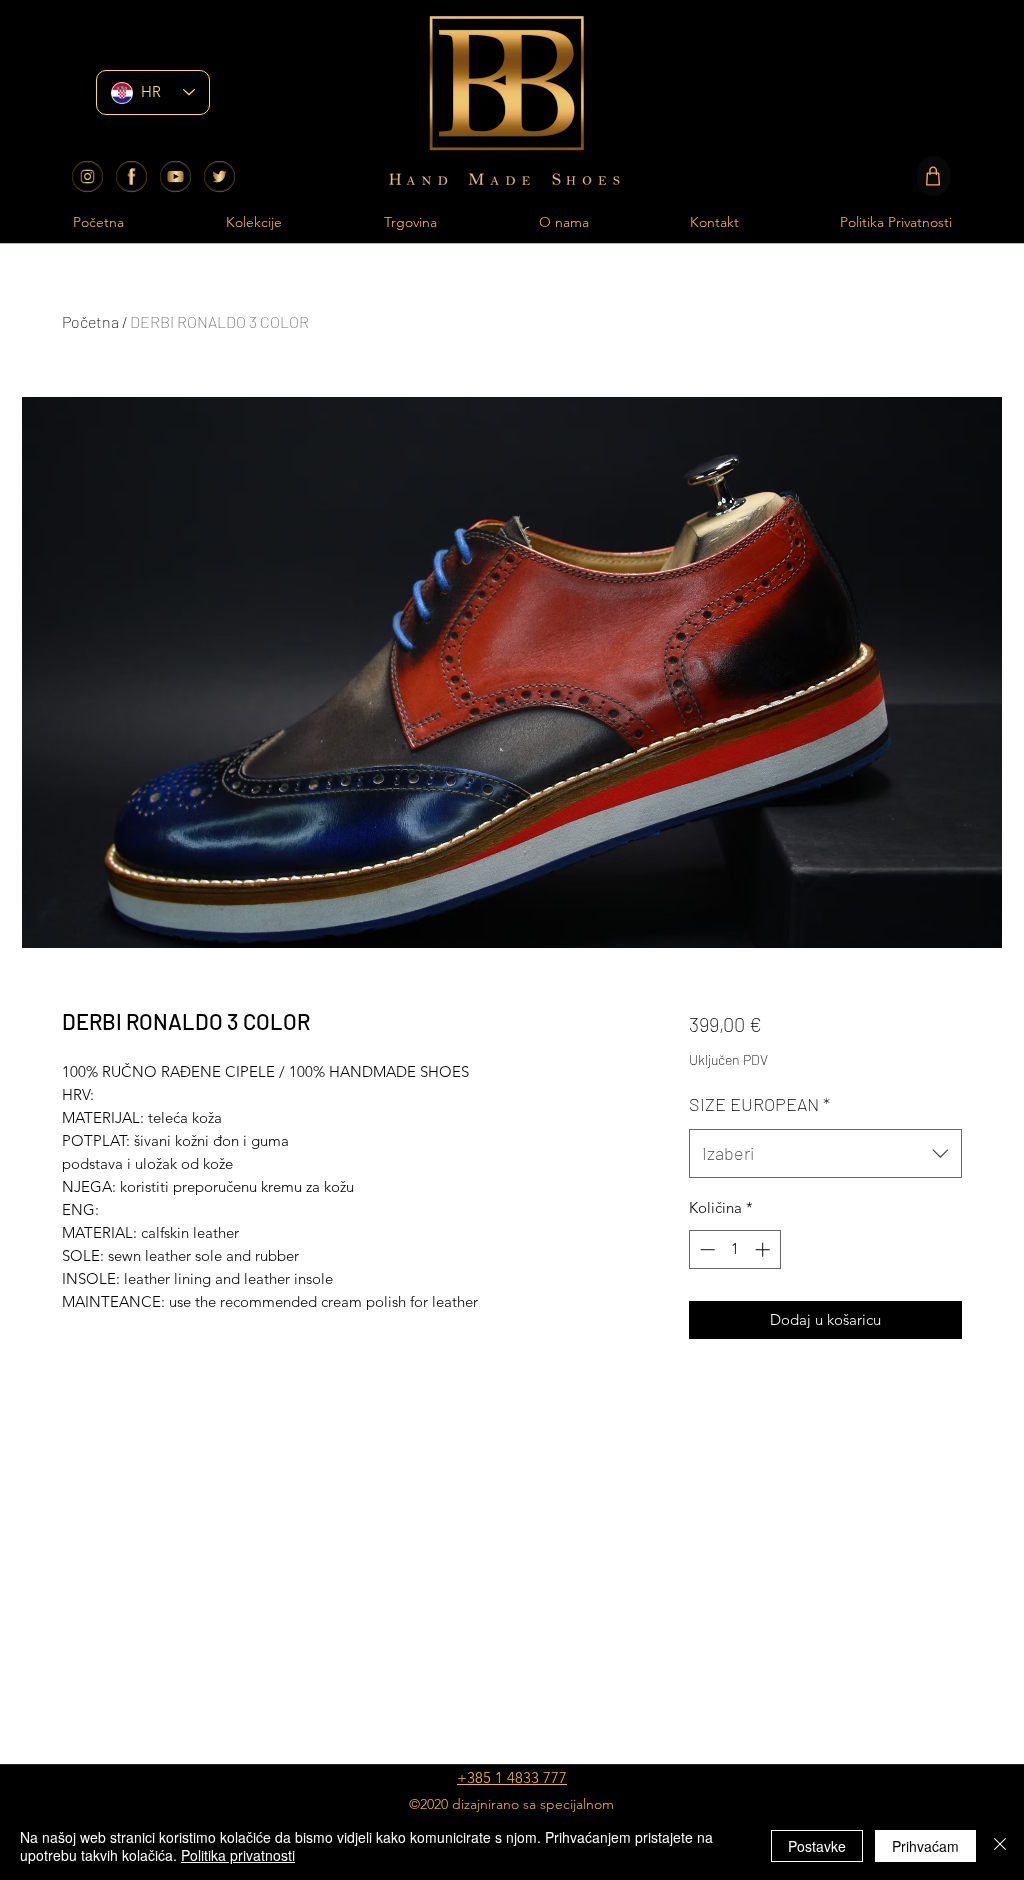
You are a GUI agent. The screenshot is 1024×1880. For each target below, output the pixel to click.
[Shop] (933, 176)
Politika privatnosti (238, 1855)
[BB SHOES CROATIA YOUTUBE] (175, 176)
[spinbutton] (734, 1249)
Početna (90, 321)
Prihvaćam (925, 1846)
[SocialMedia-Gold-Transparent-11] (219, 176)
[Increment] (764, 1249)
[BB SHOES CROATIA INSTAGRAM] (87, 176)
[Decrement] (705, 1249)
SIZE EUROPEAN (759, 1104)
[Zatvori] (1000, 1846)
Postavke (817, 1846)
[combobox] (825, 1154)
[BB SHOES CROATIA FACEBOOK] (131, 176)
